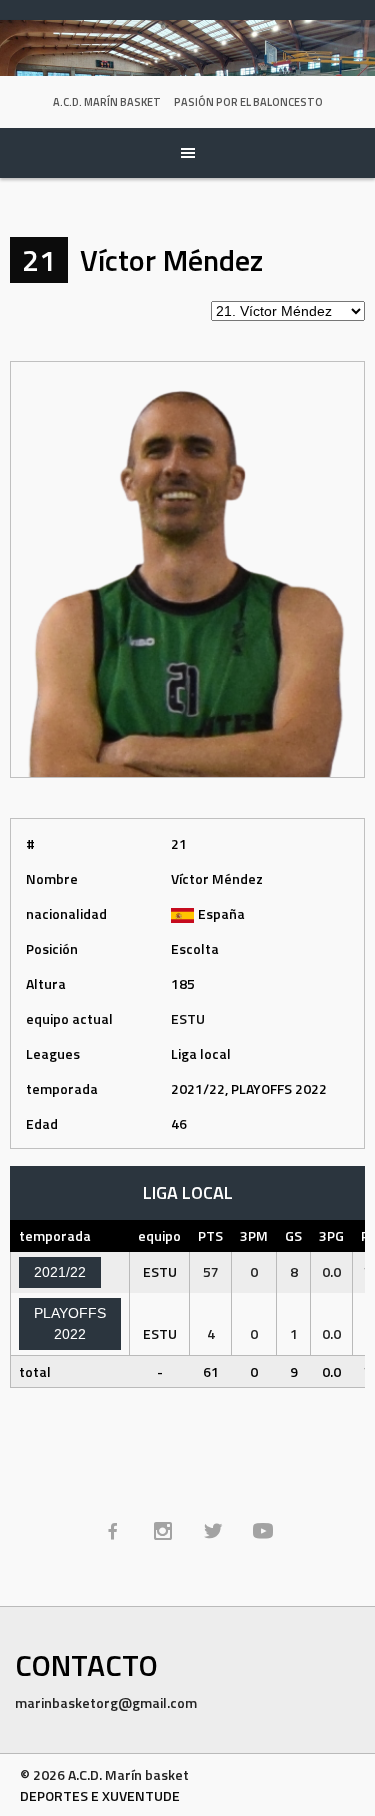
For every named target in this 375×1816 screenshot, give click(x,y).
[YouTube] (263, 1531)
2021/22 (60, 1272)
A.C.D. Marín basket (107, 102)
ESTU (188, 1018)
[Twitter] (213, 1531)
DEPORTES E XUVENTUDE (100, 1795)
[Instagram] (163, 1531)
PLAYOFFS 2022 (70, 1323)
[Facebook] (113, 1531)
